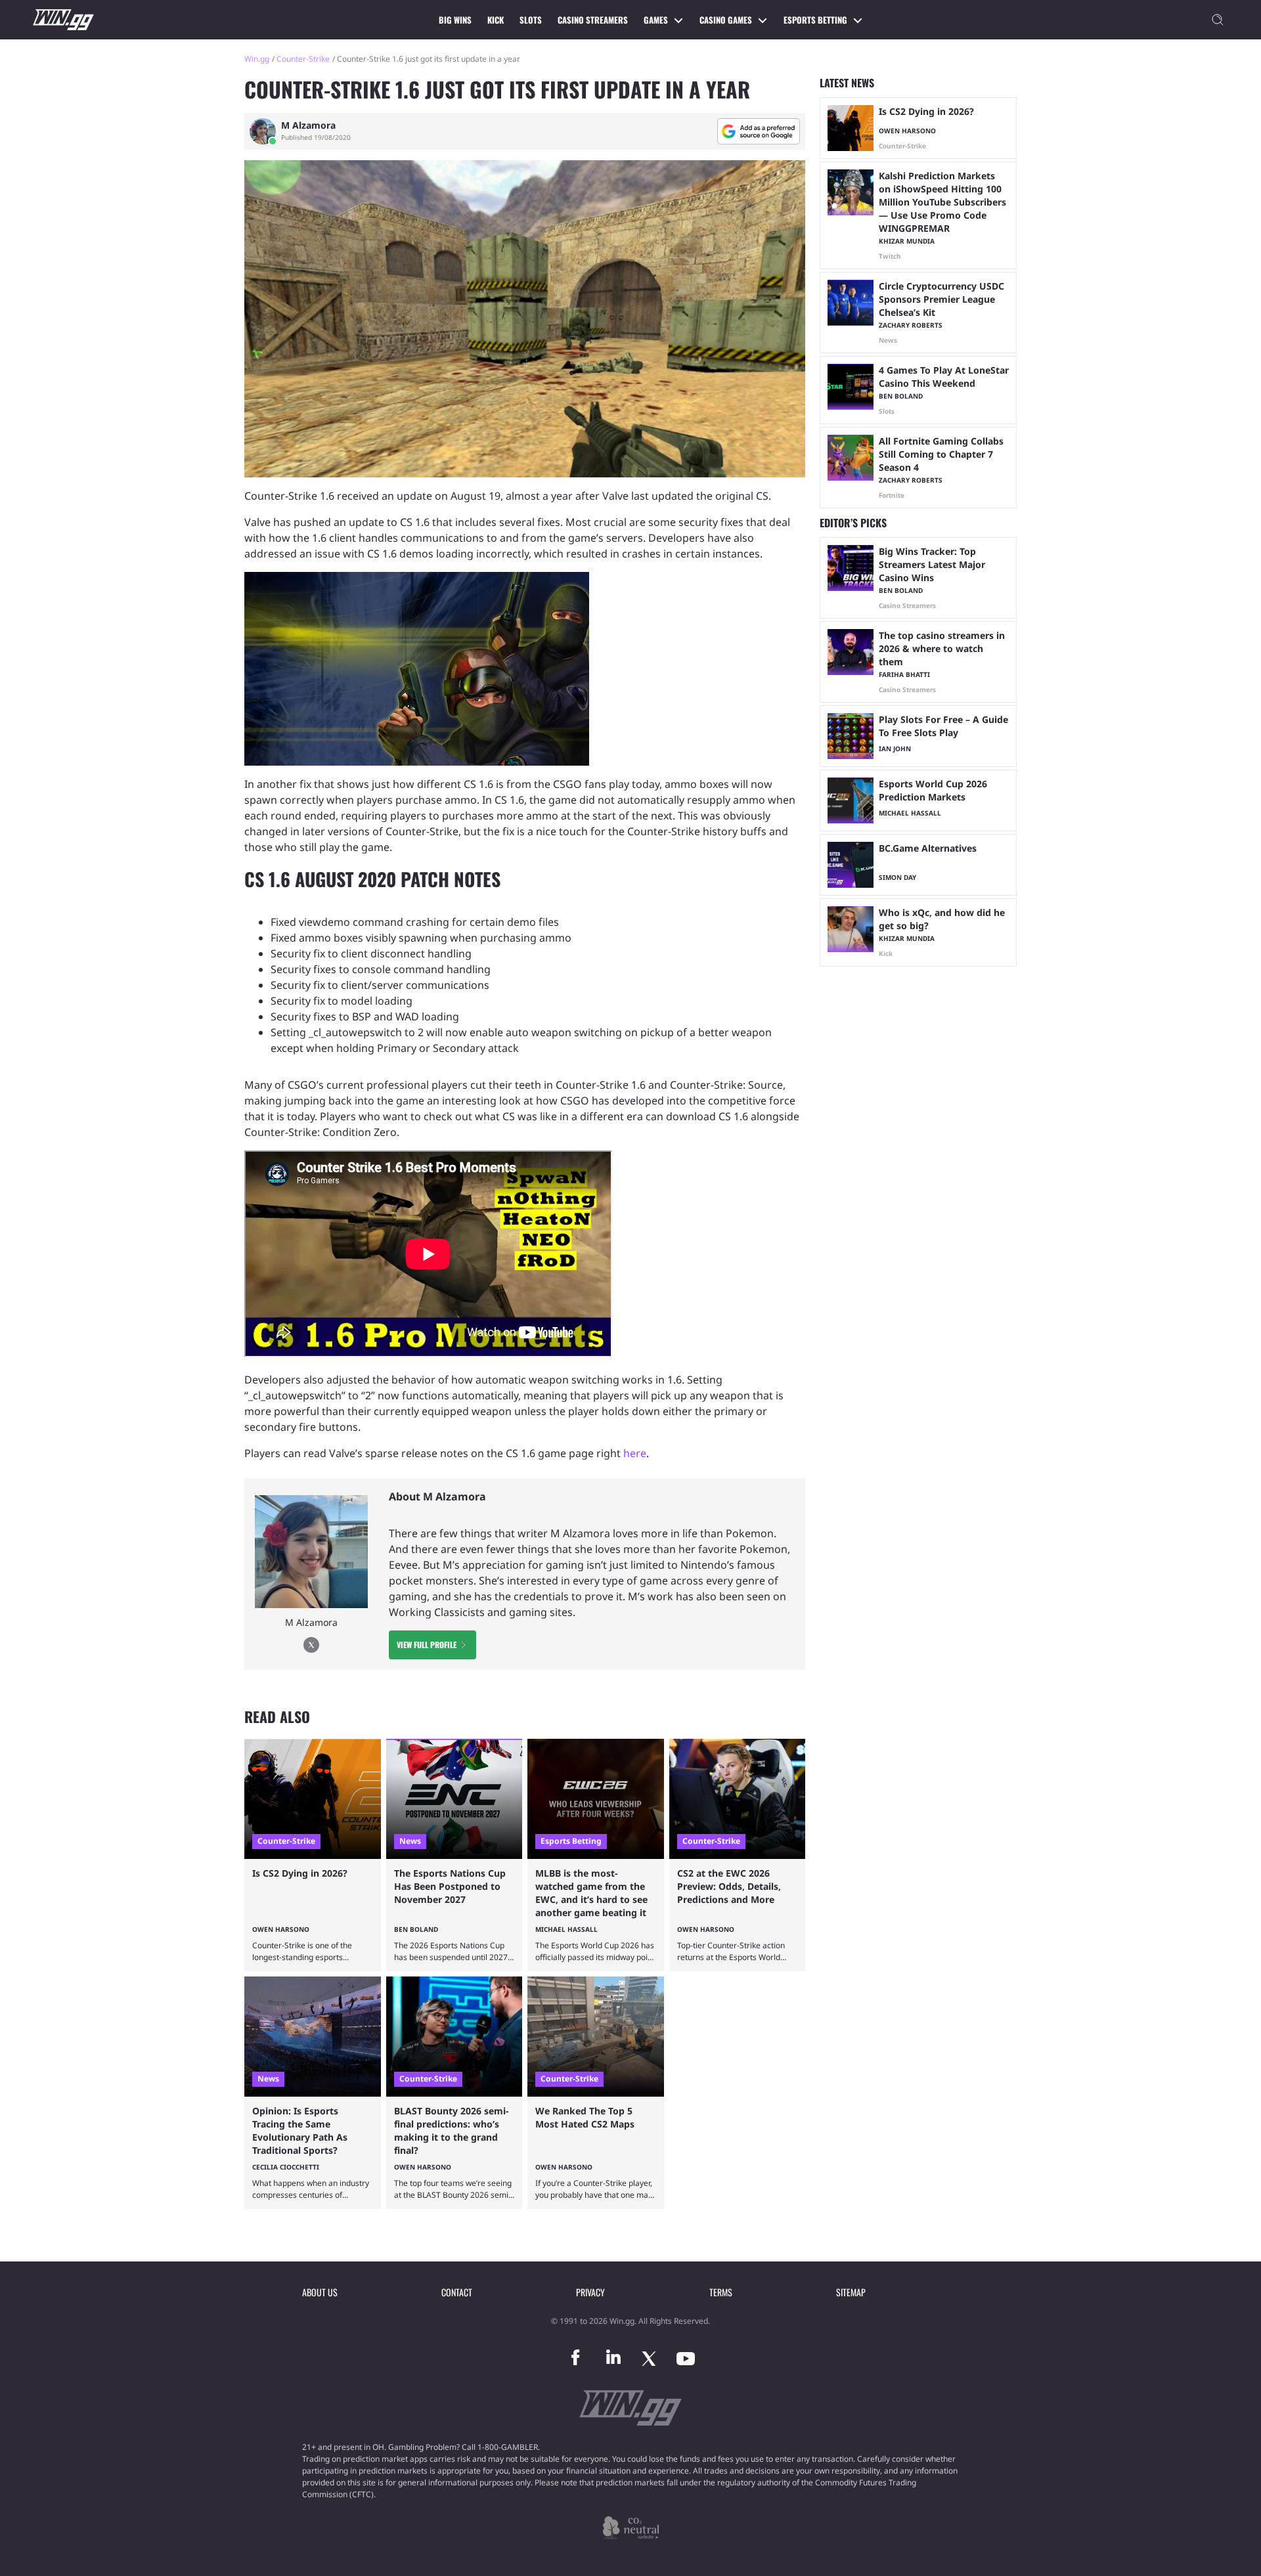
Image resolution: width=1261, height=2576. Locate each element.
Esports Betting (815, 20)
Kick (496, 20)
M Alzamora (308, 125)
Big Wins (455, 20)
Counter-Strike (303, 59)
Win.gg (257, 59)
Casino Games (726, 20)
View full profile (427, 1645)
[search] (1218, 20)
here (635, 1453)
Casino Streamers (593, 20)
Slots (531, 20)
